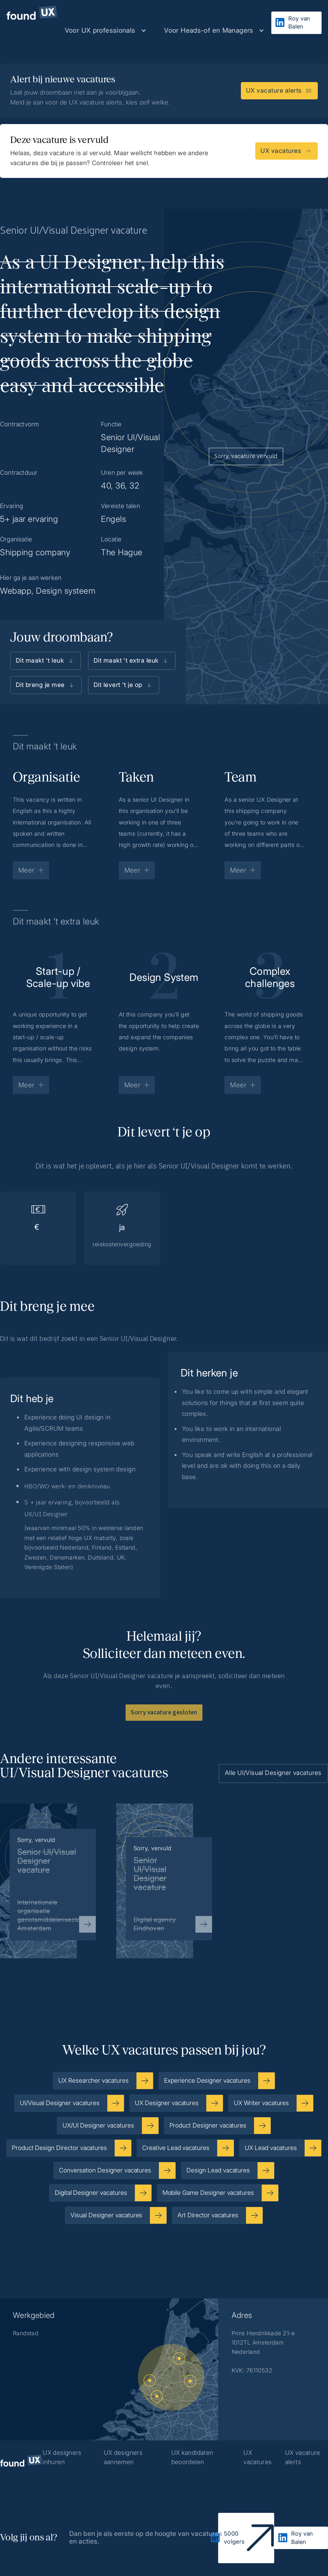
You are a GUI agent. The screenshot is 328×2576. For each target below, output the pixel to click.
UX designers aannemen (123, 2457)
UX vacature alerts (303, 2457)
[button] (106, 30)
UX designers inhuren (62, 2457)
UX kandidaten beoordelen (192, 2457)
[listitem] (164, 1871)
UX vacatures (258, 2457)
